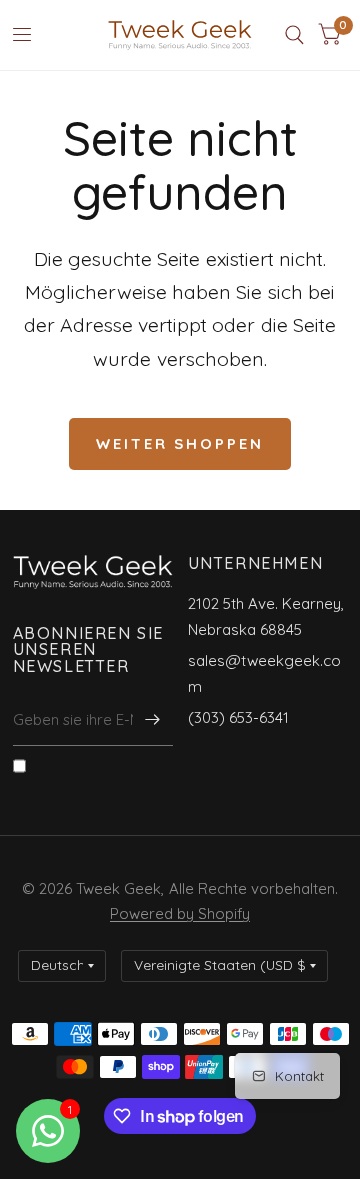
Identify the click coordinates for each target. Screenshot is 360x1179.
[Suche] (294, 35)
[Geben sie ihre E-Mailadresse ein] (153, 720)
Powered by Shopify (180, 913)
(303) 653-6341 (238, 717)
